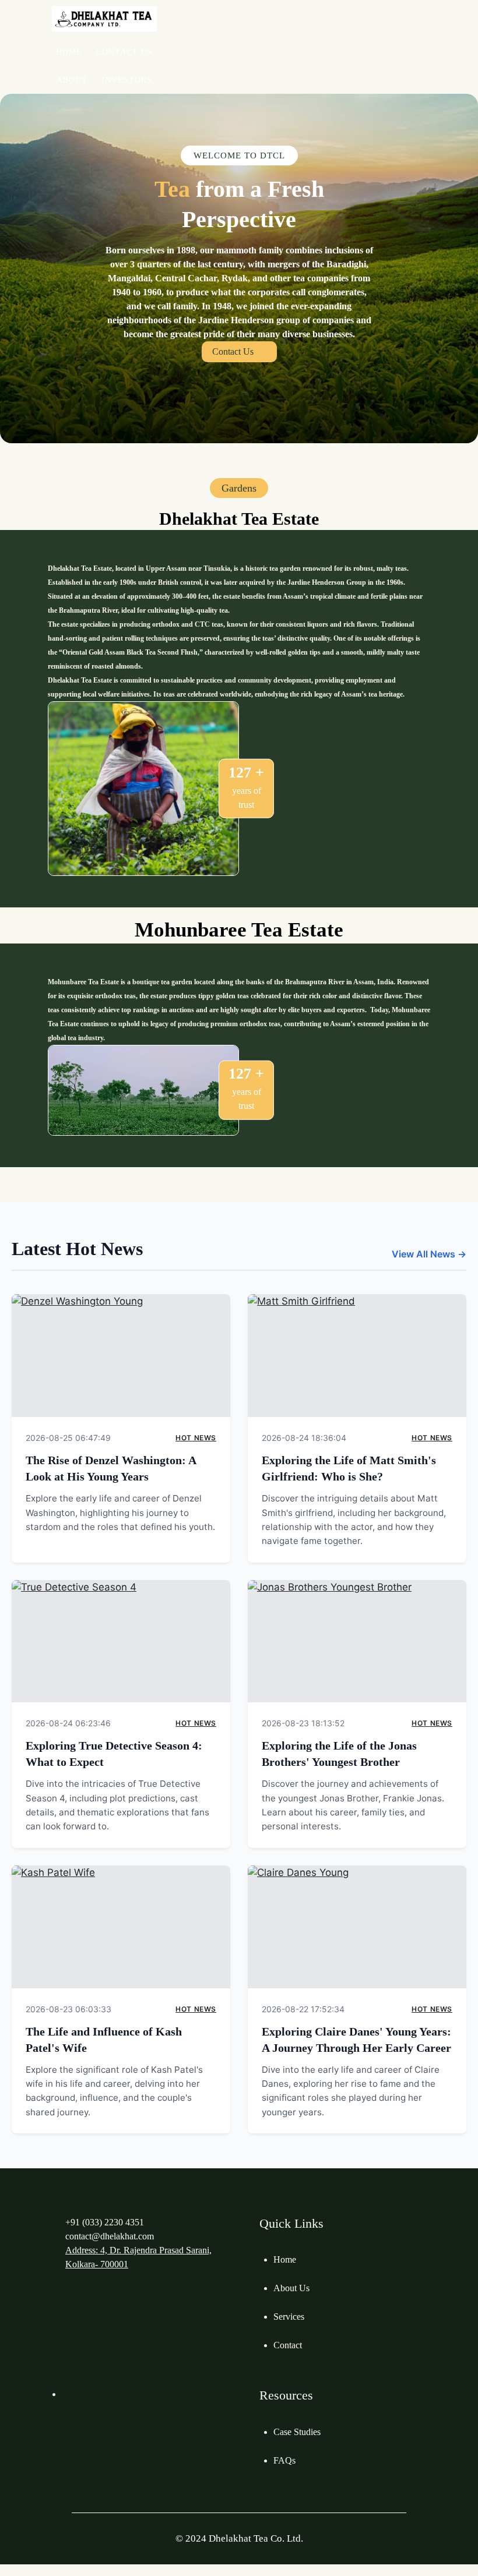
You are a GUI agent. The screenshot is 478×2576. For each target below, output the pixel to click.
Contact (288, 2345)
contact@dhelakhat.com (110, 2236)
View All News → (429, 1254)
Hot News (196, 1438)
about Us (291, 2288)
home (285, 2259)
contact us (233, 351)
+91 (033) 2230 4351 (105, 2222)
